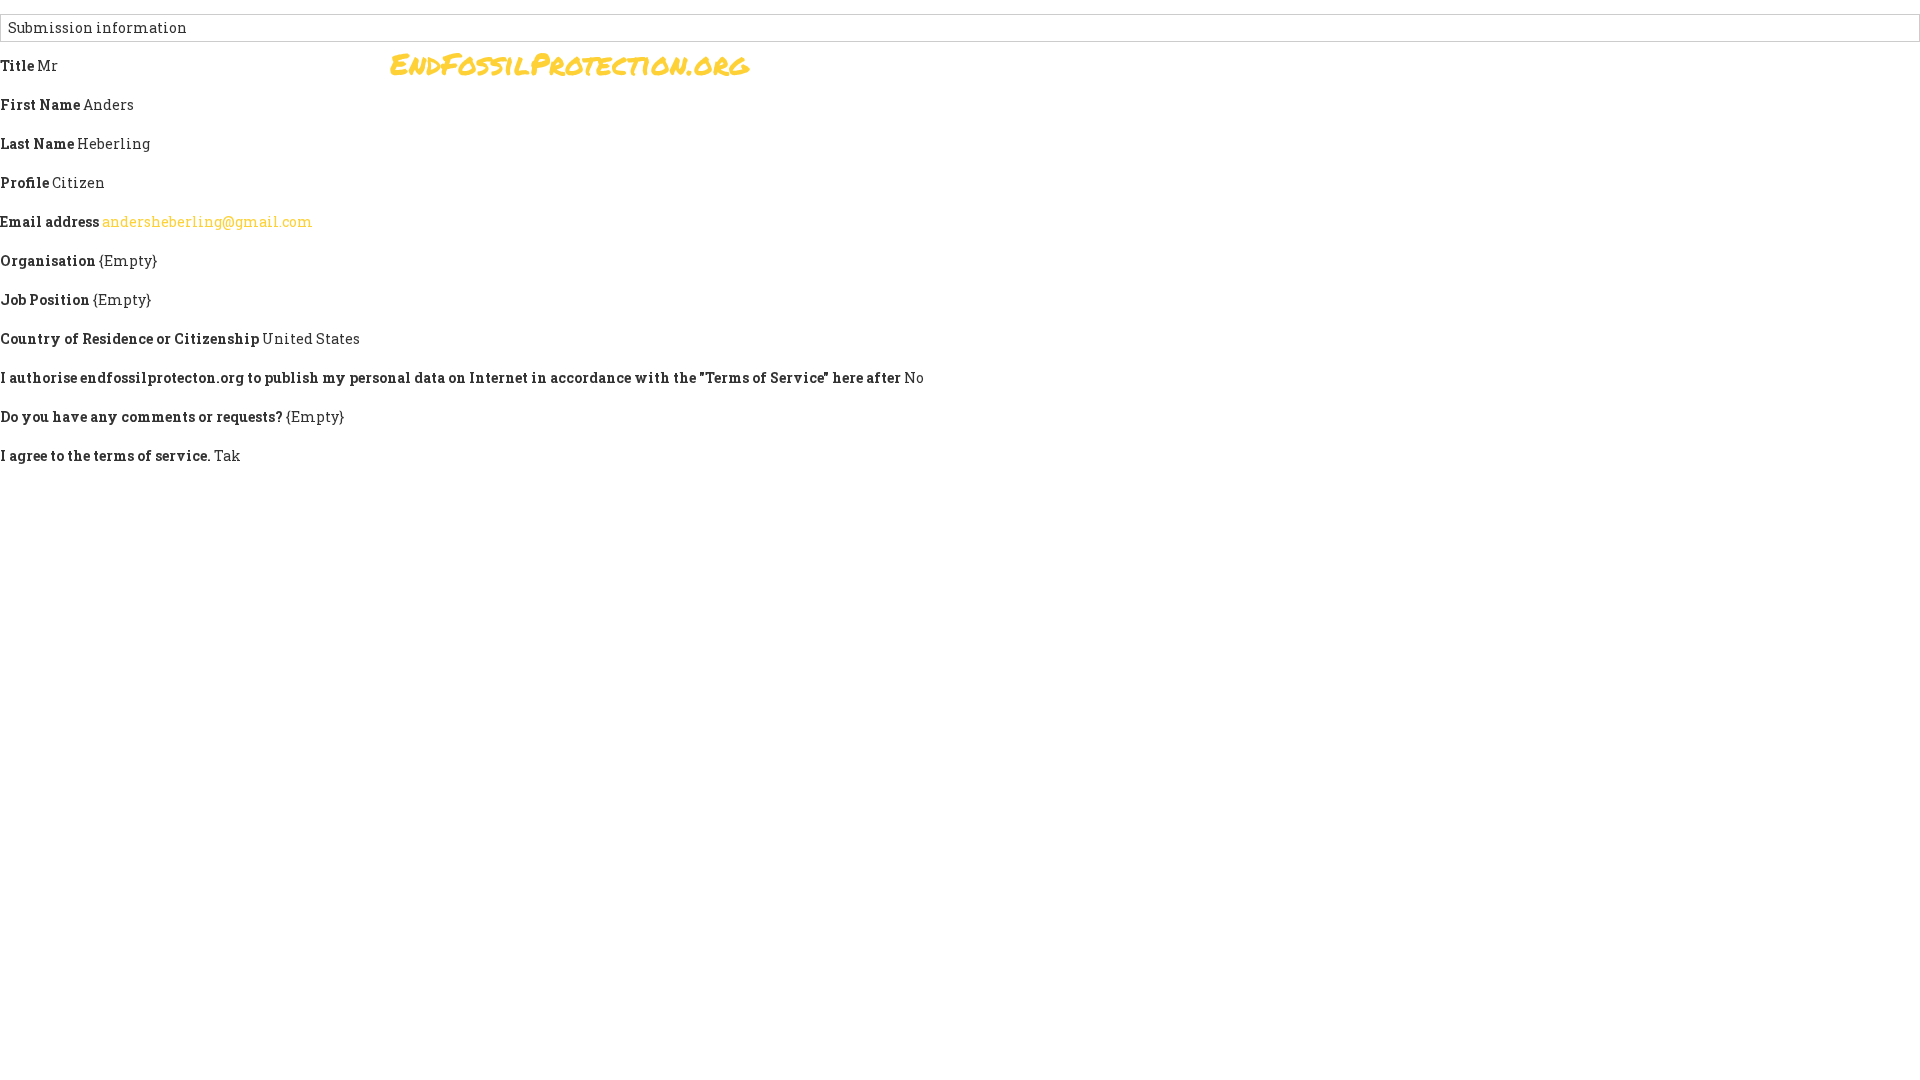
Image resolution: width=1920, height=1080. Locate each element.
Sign (939, 69)
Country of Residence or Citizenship (129, 338)
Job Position (45, 299)
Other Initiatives (1422, 69)
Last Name (37, 143)
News (1301, 69)
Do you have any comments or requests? (141, 416)
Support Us (1202, 69)
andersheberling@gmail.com (207, 221)
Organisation (48, 260)
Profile (24, 182)
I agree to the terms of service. (105, 455)
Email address (49, 221)
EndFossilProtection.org (569, 63)
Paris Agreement (1056, 69)
